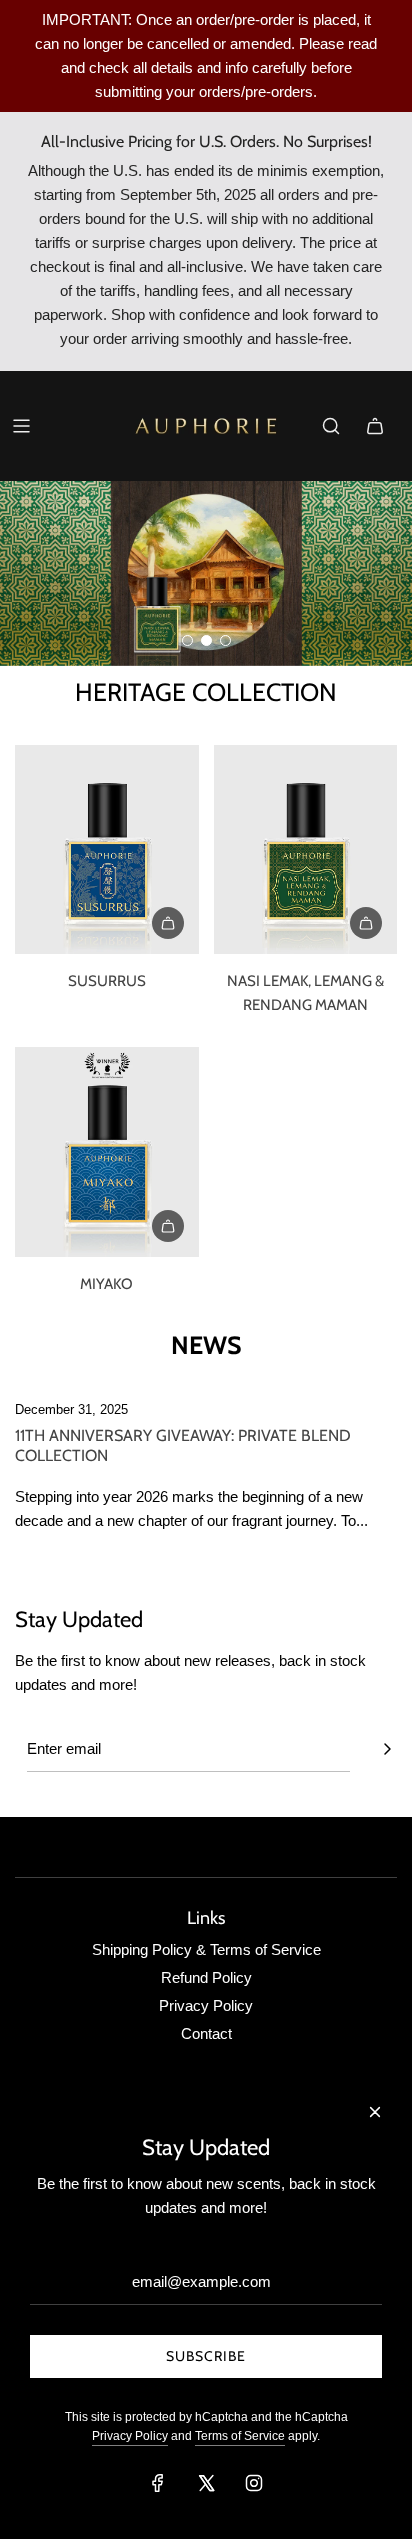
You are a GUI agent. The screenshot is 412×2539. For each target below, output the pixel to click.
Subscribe (206, 2356)
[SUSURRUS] (107, 850)
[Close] (375, 2112)
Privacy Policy (130, 2436)
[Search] (331, 426)
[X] (206, 2483)
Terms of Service (240, 2436)
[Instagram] (254, 2483)
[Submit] (387, 1749)
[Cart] (375, 426)
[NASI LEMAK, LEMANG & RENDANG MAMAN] (306, 850)
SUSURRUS (107, 981)
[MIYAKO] (107, 1152)
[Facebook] (158, 2483)
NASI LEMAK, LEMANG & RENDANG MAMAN (305, 993)
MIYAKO (106, 1284)
